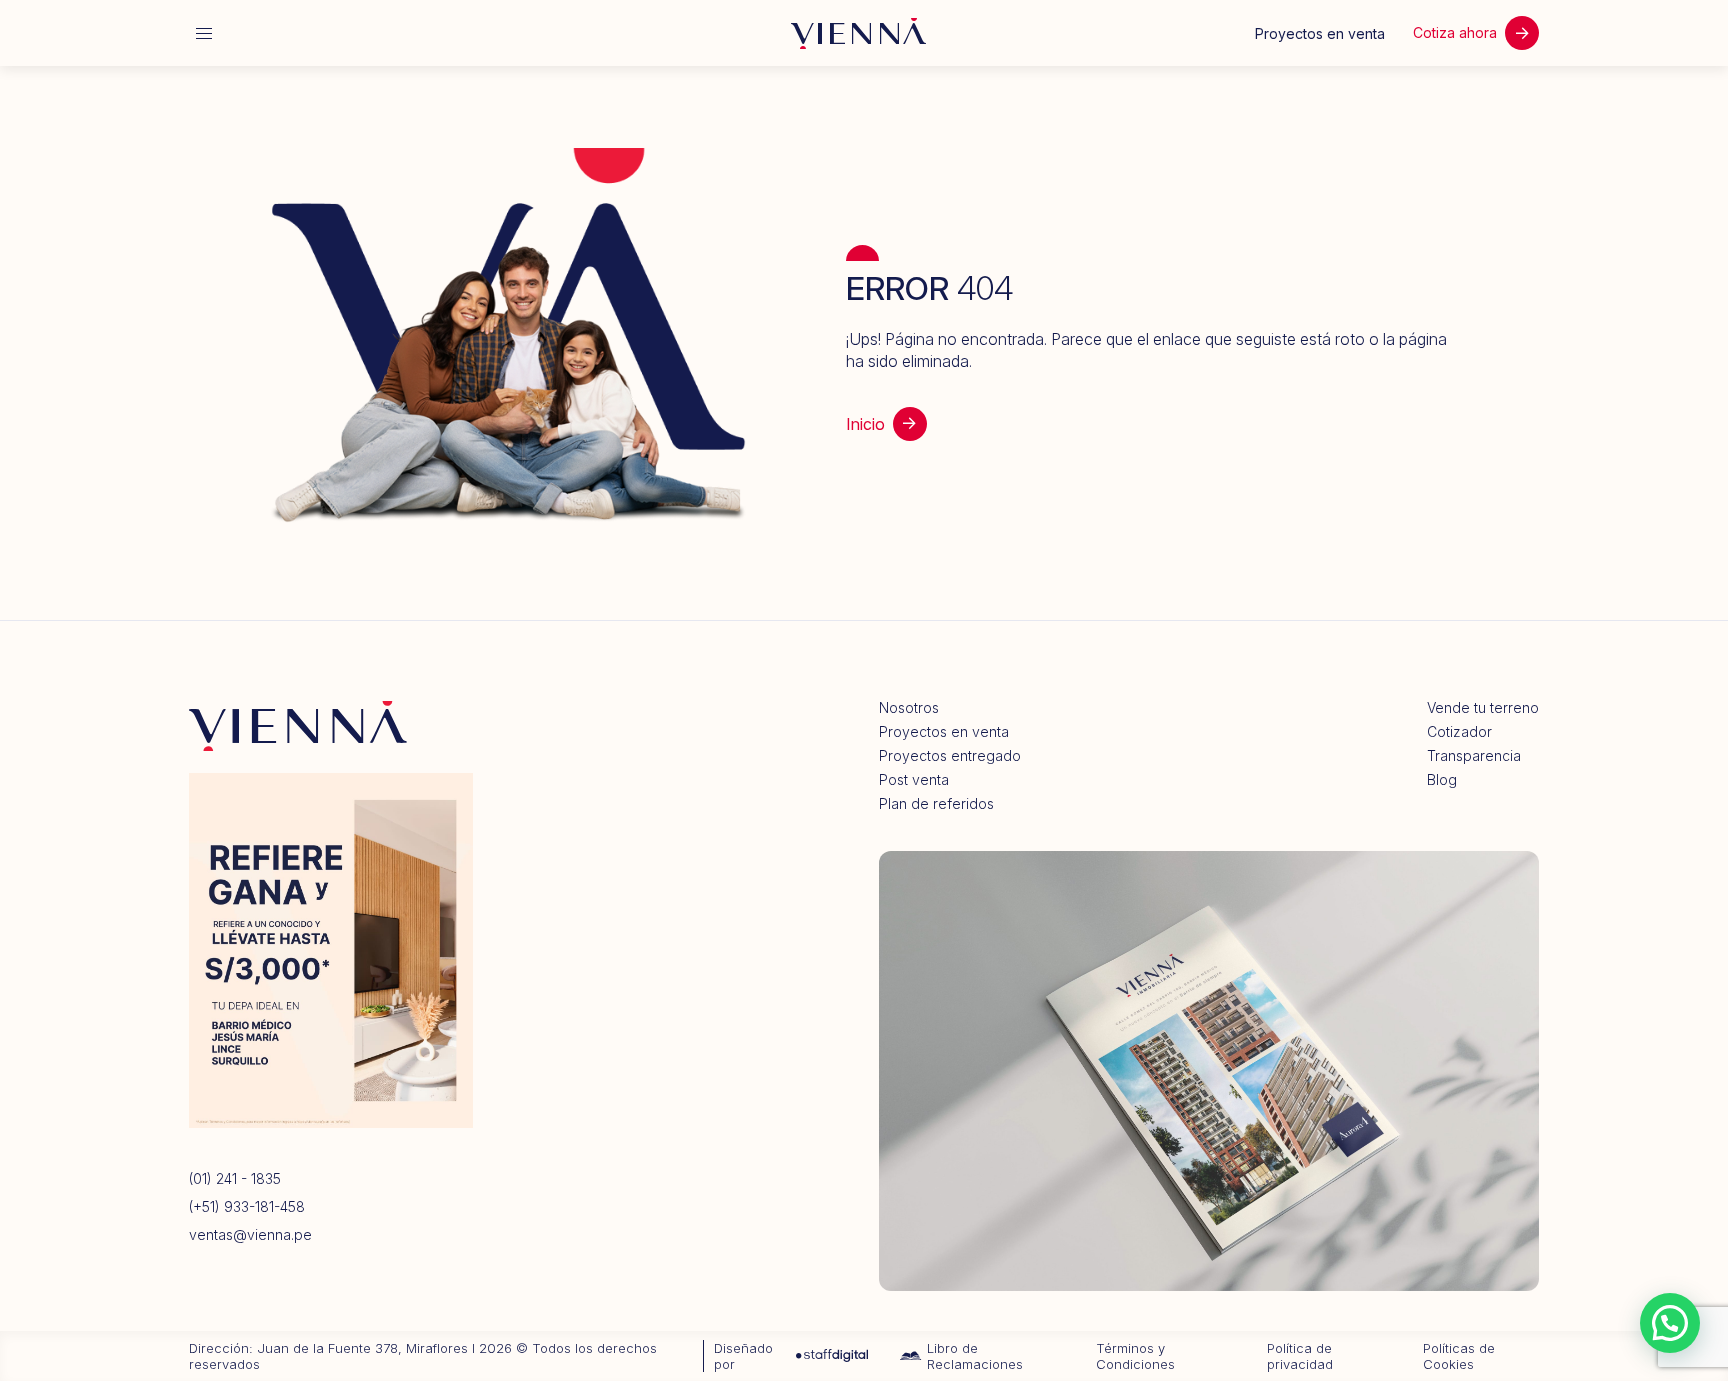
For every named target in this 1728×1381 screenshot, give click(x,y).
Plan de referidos (936, 804)
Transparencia (1474, 756)
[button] (1670, 1323)
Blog (1442, 780)
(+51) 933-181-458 (247, 1207)
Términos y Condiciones (1135, 1356)
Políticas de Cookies (1459, 1356)
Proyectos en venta (944, 732)
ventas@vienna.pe (250, 1235)
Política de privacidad (1300, 1356)
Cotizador (1459, 732)
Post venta (914, 780)
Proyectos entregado (950, 756)
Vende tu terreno (1483, 708)
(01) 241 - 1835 (235, 1179)
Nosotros (909, 708)
